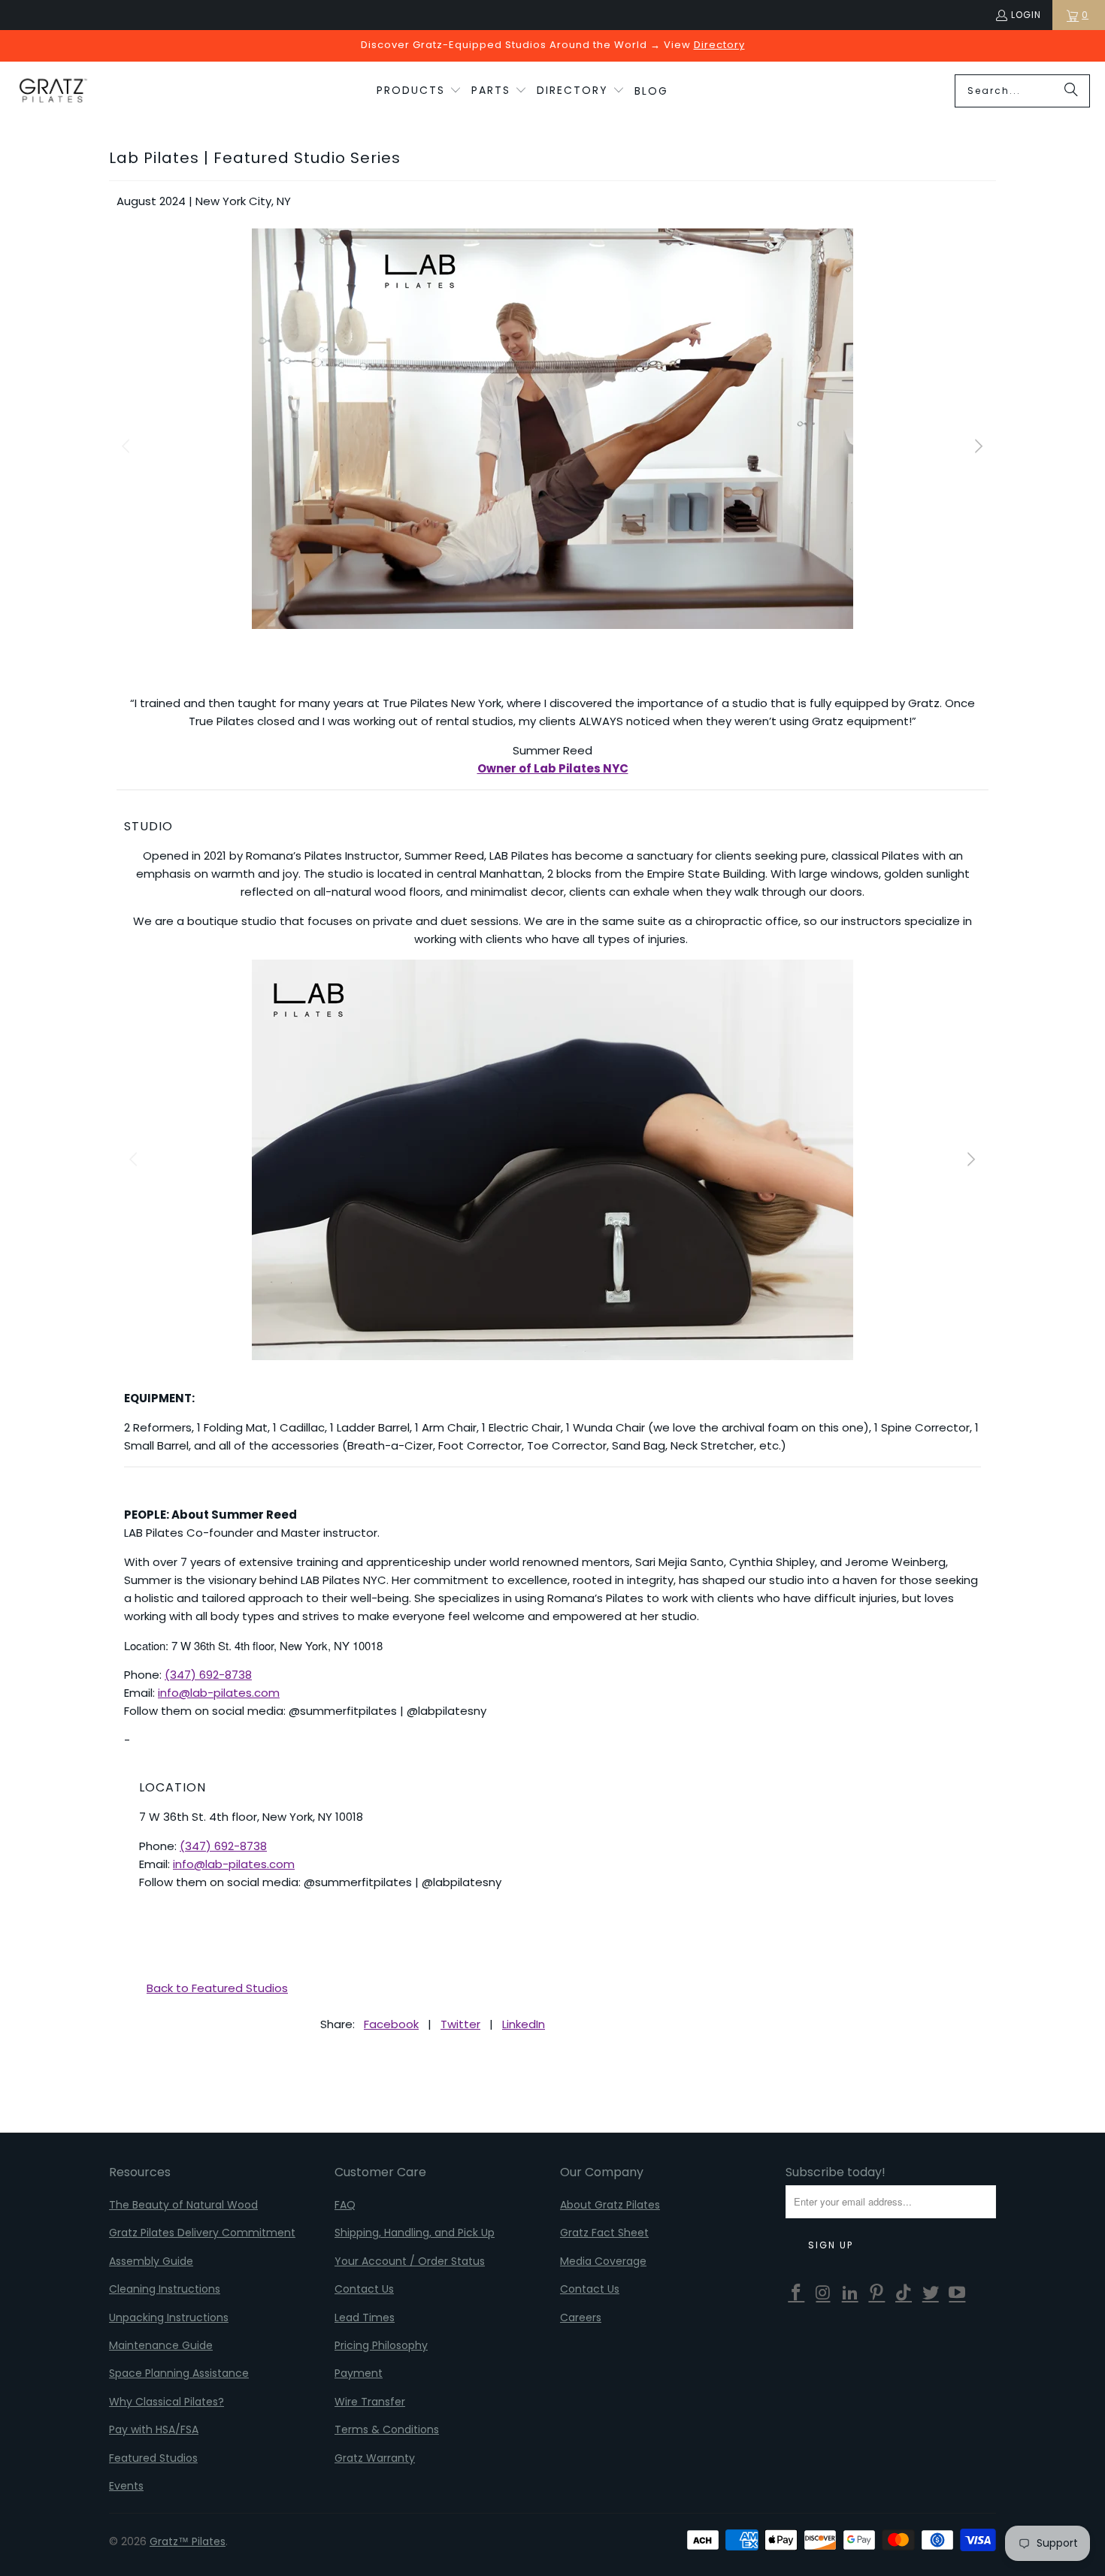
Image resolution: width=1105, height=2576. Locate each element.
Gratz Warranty (375, 2458)
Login (1026, 15)
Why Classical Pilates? (167, 2402)
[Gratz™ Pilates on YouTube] (958, 2293)
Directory (719, 45)
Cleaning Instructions (165, 2289)
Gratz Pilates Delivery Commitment (202, 2233)
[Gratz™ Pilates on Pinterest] (877, 2293)
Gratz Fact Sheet (604, 2233)
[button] (419, 91)
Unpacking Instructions (169, 2317)
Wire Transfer (370, 2402)
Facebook (391, 2024)
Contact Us (364, 2289)
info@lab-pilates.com (219, 1693)
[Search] (1071, 91)
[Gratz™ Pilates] (53, 91)
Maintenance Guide (161, 2345)
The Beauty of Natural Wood (183, 2205)
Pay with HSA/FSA (154, 2429)
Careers (581, 2317)
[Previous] (128, 447)
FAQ (345, 2205)
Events (126, 2486)
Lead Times (365, 2317)
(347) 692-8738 (208, 1675)
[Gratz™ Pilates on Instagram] (824, 2293)
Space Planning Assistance (179, 2373)
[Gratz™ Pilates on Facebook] (797, 2293)
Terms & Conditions (387, 2429)
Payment (359, 2373)
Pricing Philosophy (381, 2345)
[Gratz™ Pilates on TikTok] (904, 2293)
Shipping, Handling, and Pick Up (415, 2233)
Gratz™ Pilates (188, 2541)
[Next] (977, 447)
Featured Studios (153, 2458)
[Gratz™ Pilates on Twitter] (931, 2293)
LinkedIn (524, 2024)
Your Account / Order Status (410, 2261)
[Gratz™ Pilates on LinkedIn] (850, 2293)
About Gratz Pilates (610, 2205)
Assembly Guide (151, 2261)
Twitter (460, 2024)
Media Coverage (603, 2261)
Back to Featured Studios (217, 1988)
